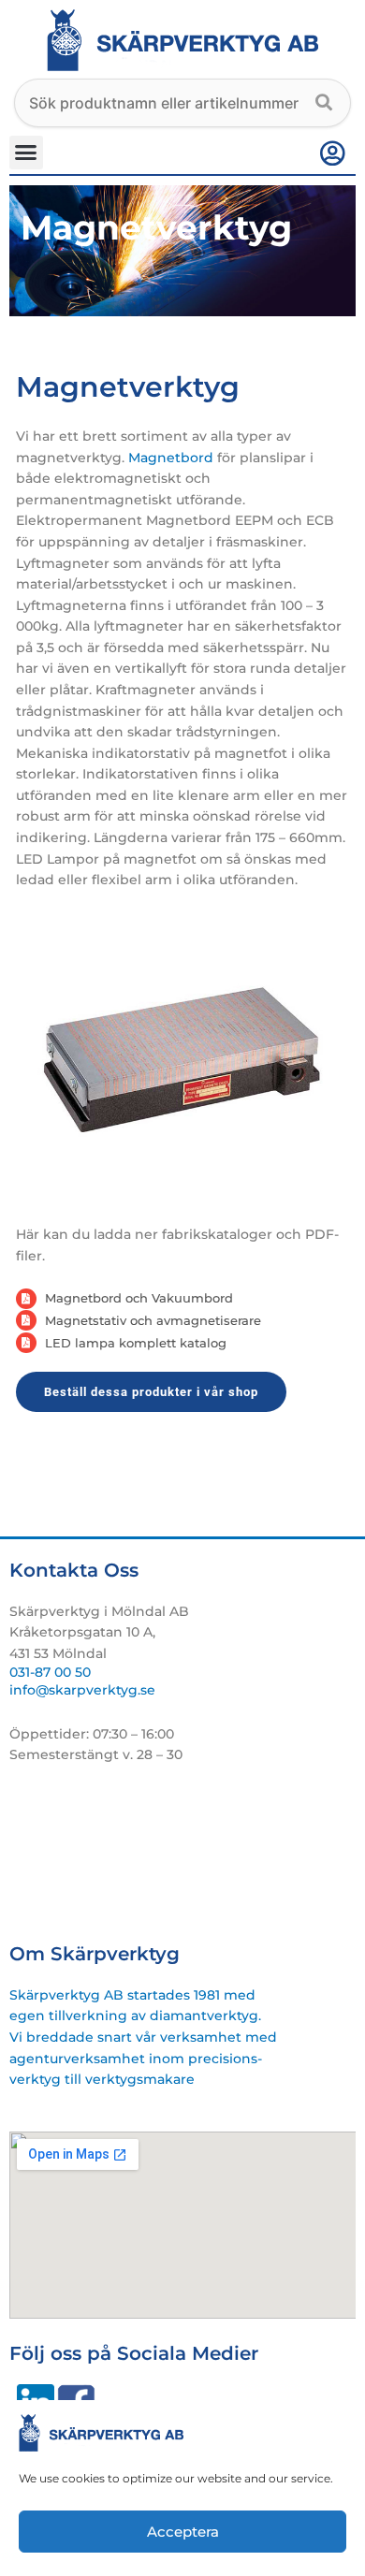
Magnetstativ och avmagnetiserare (153, 1320)
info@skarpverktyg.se (82, 1690)
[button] (26, 153)
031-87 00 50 (50, 1672)
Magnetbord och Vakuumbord (139, 1298)
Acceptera (183, 2532)
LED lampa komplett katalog (136, 1343)
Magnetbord (171, 458)
